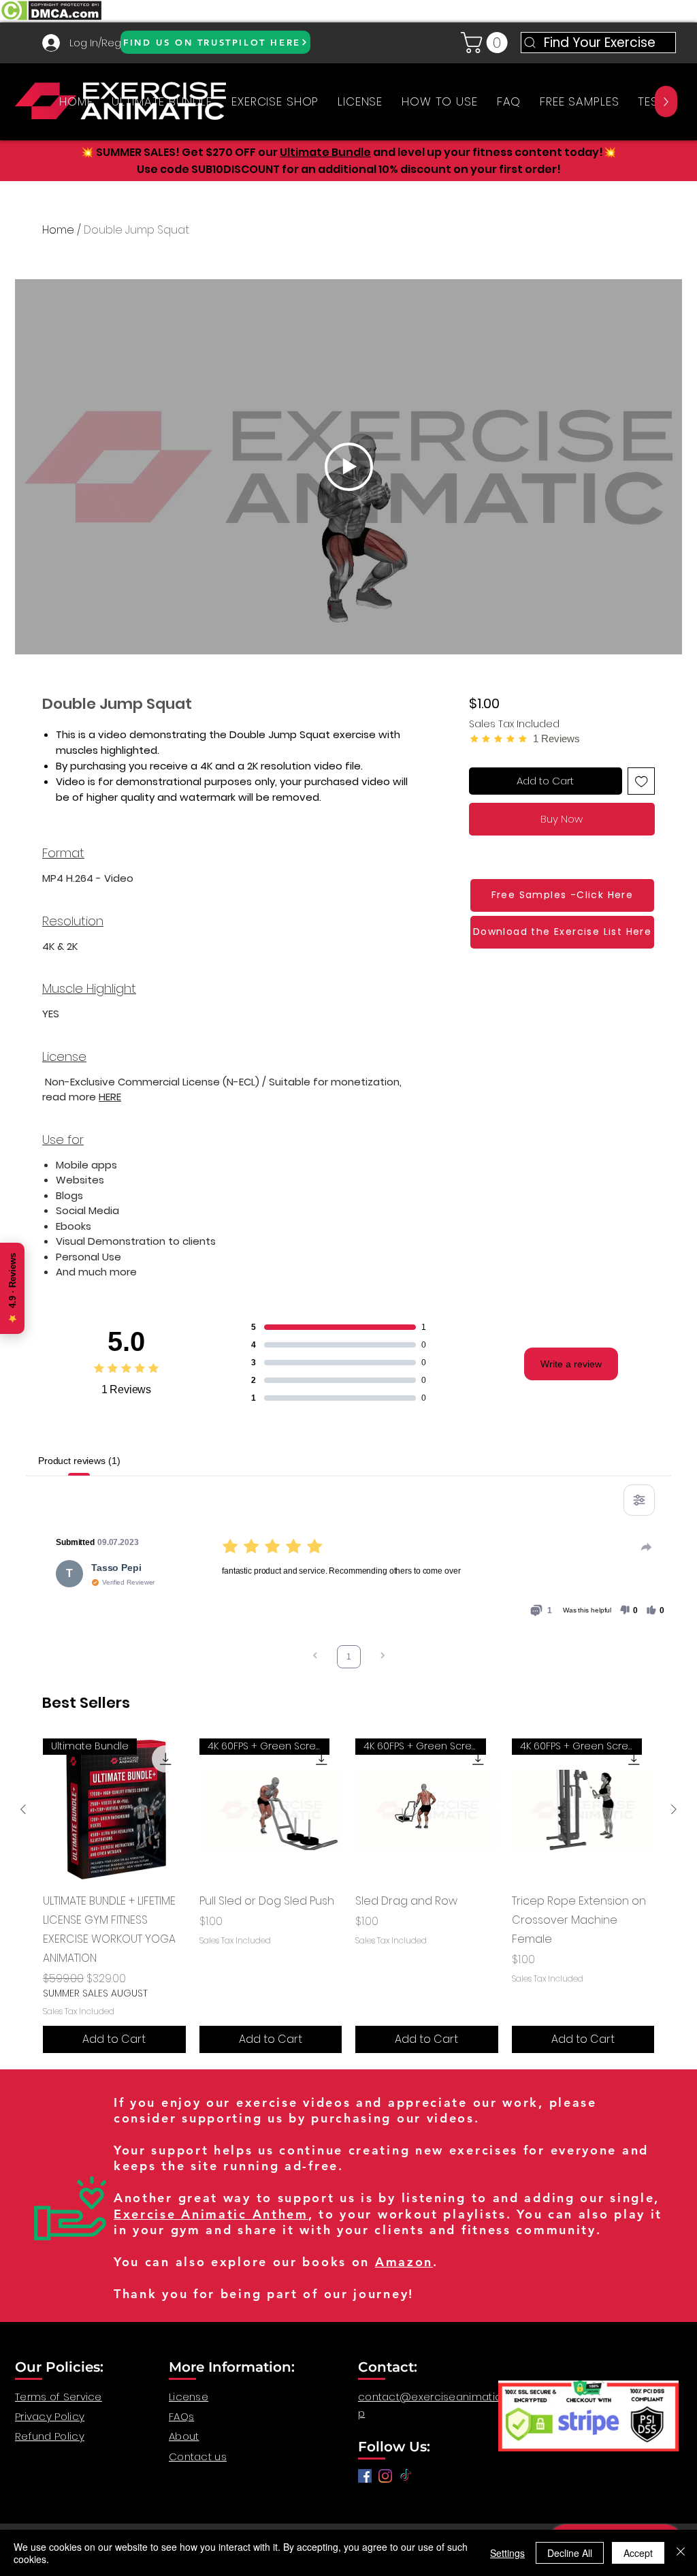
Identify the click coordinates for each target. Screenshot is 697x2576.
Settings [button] (507, 2553)
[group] (348, 1896)
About (184, 2436)
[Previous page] (315, 1657)
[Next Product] (674, 1809)
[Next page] (383, 1657)
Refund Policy (50, 2436)
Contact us (198, 2456)
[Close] (681, 2553)
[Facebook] (365, 2476)
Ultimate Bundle (325, 152)
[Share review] (647, 1547)
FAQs (181, 2416)
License (189, 2397)
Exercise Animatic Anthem (211, 2214)
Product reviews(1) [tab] (79, 1461)
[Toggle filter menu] (639, 1500)
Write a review (571, 1364)
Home (58, 230)
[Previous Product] (23, 1809)
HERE (110, 1097)
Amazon (404, 2262)
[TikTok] (406, 2476)
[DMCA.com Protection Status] (51, 19)
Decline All (570, 2553)
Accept (638, 2553)
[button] (487, 43)
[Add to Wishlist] (642, 781)
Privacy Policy (50, 2416)
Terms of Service (59, 2397)
